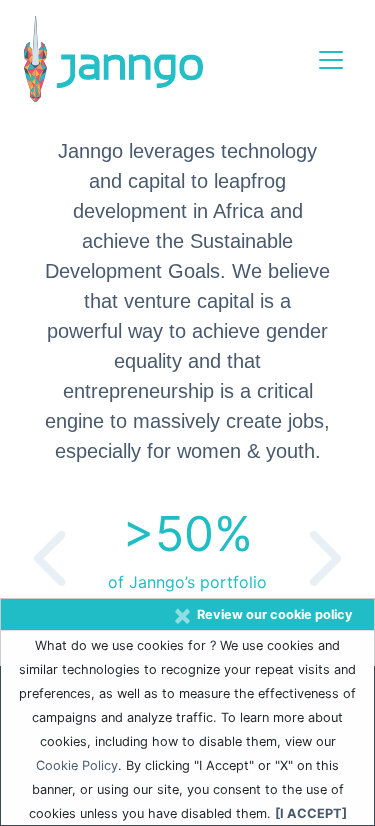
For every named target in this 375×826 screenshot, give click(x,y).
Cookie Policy (77, 765)
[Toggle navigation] (331, 60)
